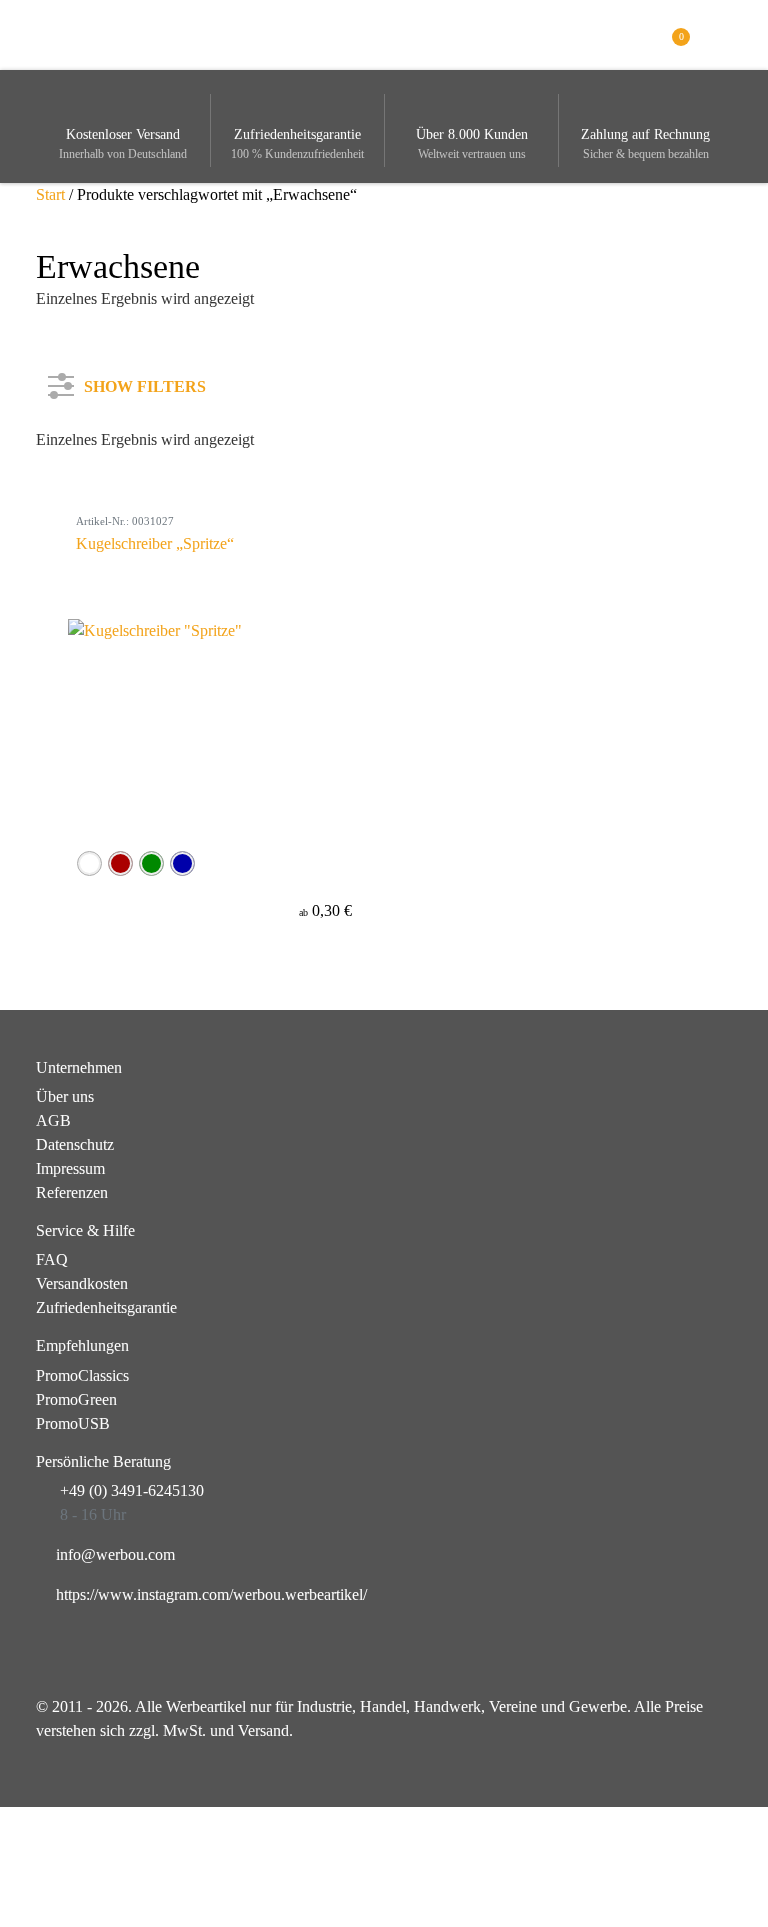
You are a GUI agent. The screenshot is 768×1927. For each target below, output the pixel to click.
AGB (53, 1120)
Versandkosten (82, 1283)
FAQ (52, 1259)
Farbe (78, 526)
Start (50, 194)
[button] (721, 33)
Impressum (70, 1168)
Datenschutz (75, 1144)
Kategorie (91, 460)
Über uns (65, 1096)
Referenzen (72, 1192)
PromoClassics (82, 1375)
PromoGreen (76, 1399)
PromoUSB (73, 1423)
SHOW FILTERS (145, 382)
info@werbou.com (115, 1554)
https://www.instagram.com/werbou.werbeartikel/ (211, 1594)
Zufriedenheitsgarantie (106, 1307)
